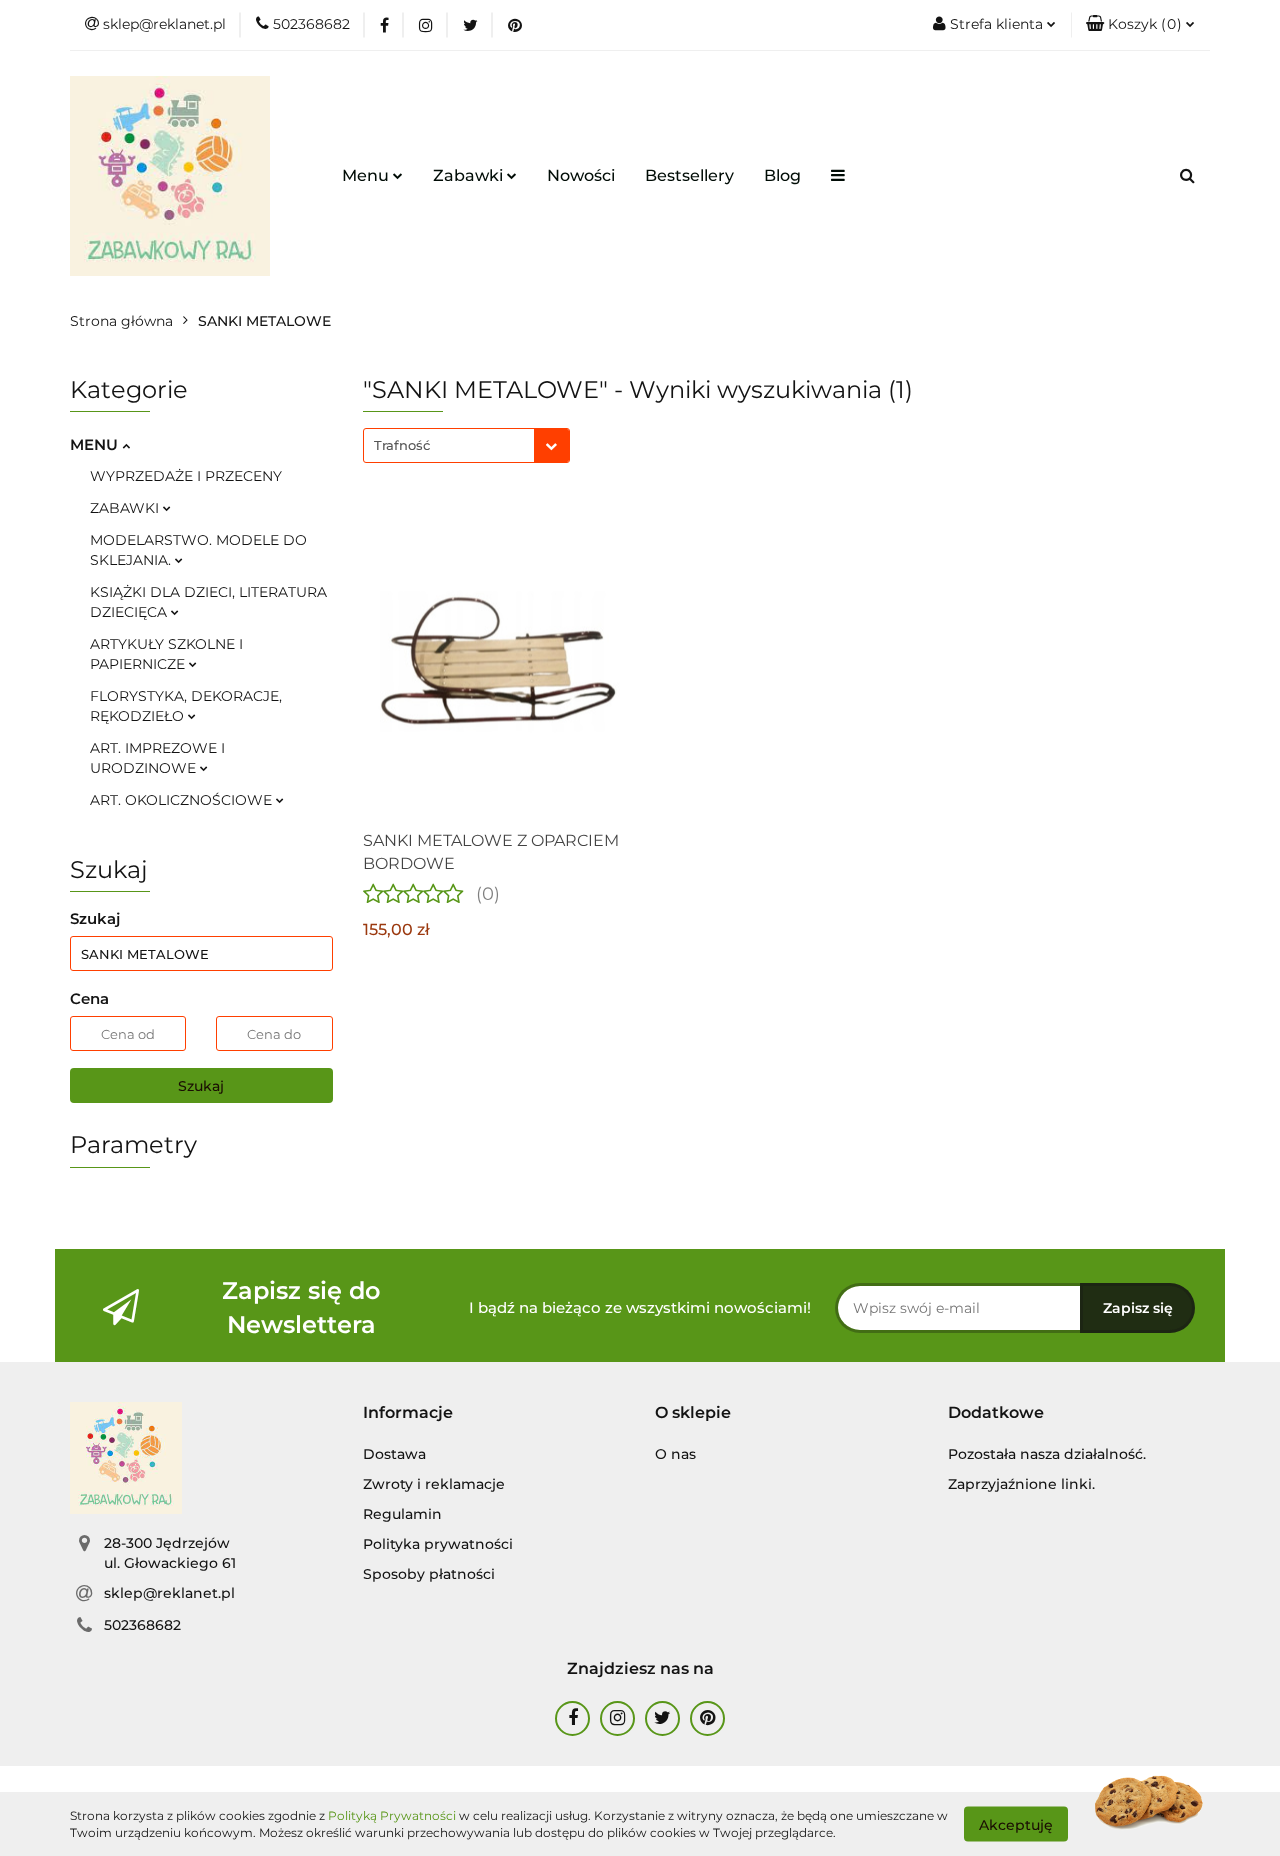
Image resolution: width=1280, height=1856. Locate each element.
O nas (675, 1454)
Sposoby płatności (429, 1574)
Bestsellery (689, 175)
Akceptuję (1016, 1824)
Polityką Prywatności (392, 1815)
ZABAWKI (126, 508)
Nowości (581, 175)
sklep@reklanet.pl (169, 1593)
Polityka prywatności (438, 1544)
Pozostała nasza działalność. (1047, 1454)
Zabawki (470, 175)
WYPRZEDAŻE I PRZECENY (186, 476)
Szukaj (201, 1086)
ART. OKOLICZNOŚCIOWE (183, 800)
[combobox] (466, 445)
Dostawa (394, 1454)
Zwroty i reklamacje (434, 1484)
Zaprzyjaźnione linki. (1021, 1484)
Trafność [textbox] (402, 445)
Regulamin (402, 1514)
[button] (1140, 25)
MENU (96, 444)
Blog (782, 175)
